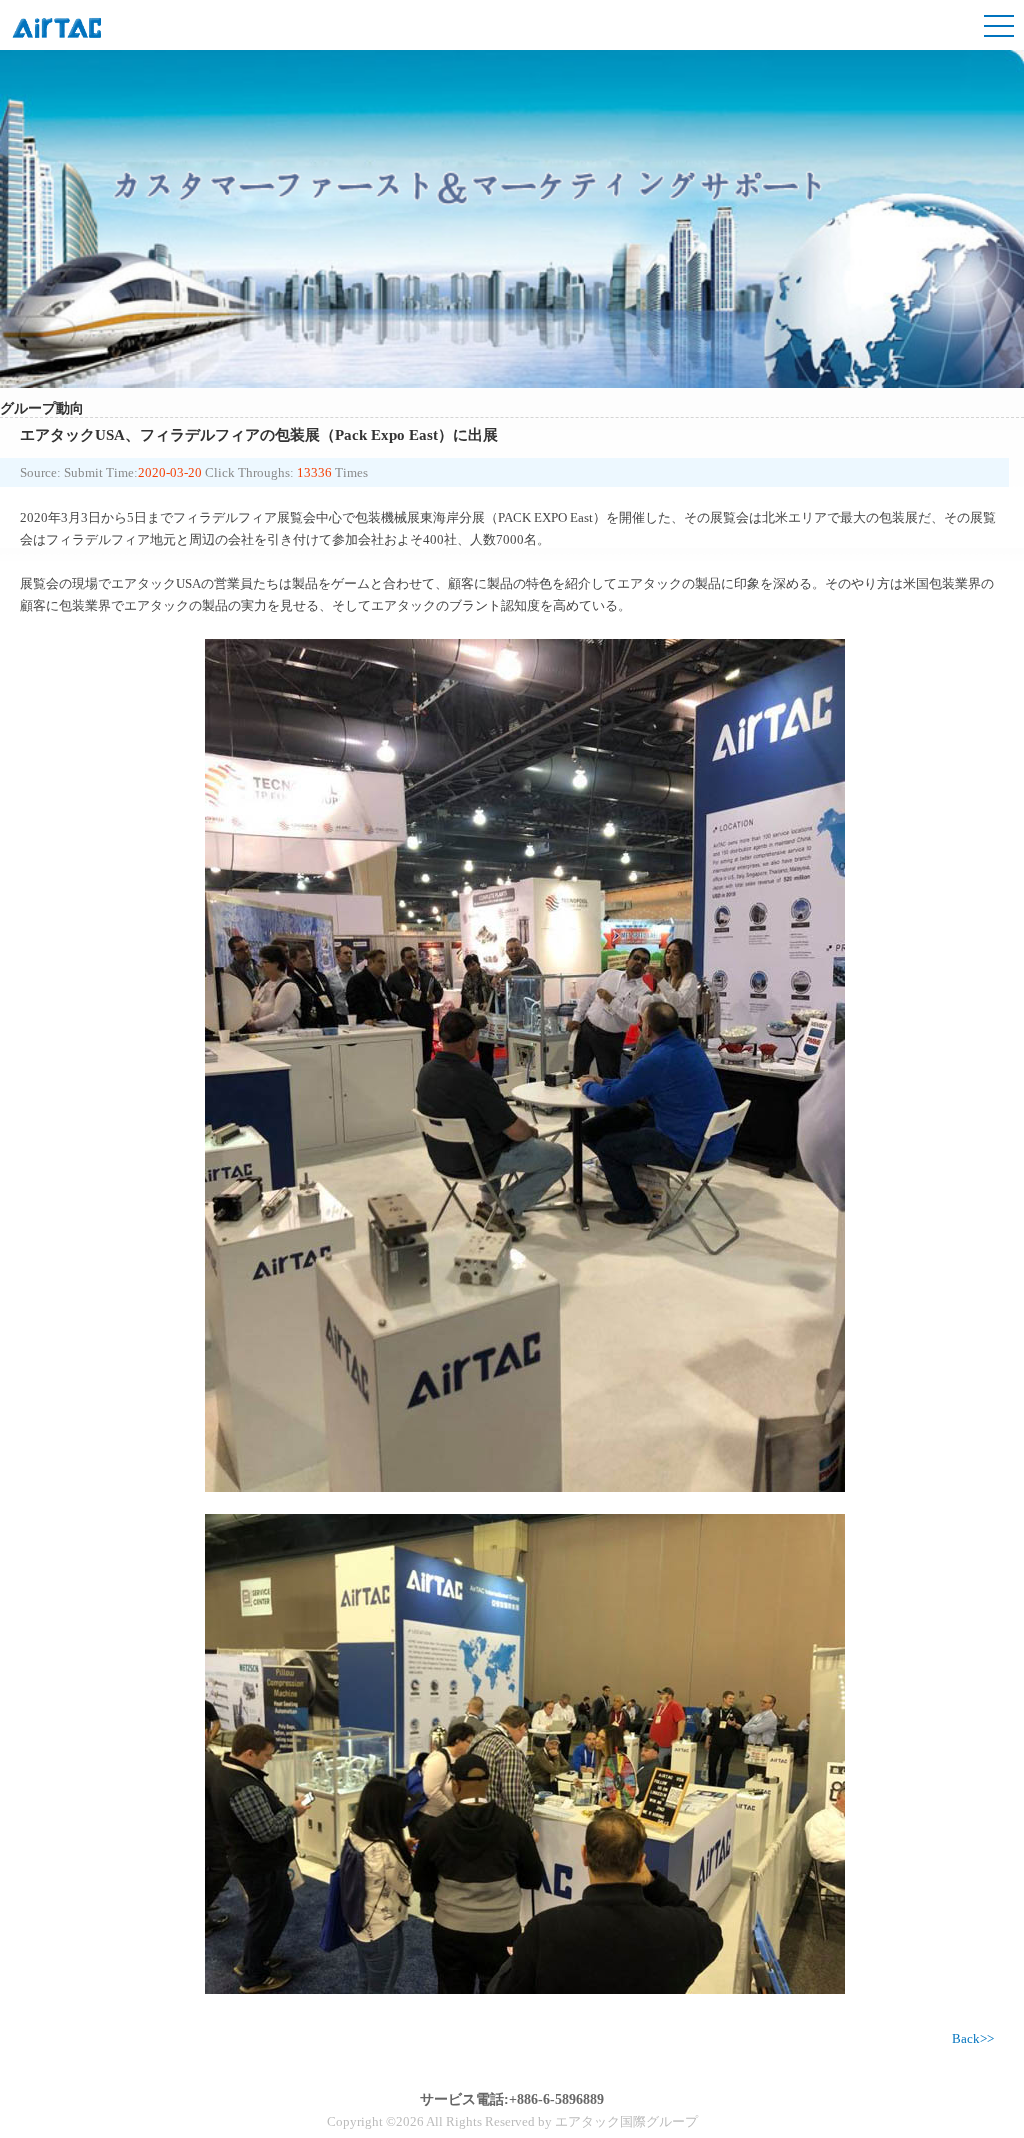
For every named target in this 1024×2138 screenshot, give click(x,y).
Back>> (973, 2038)
